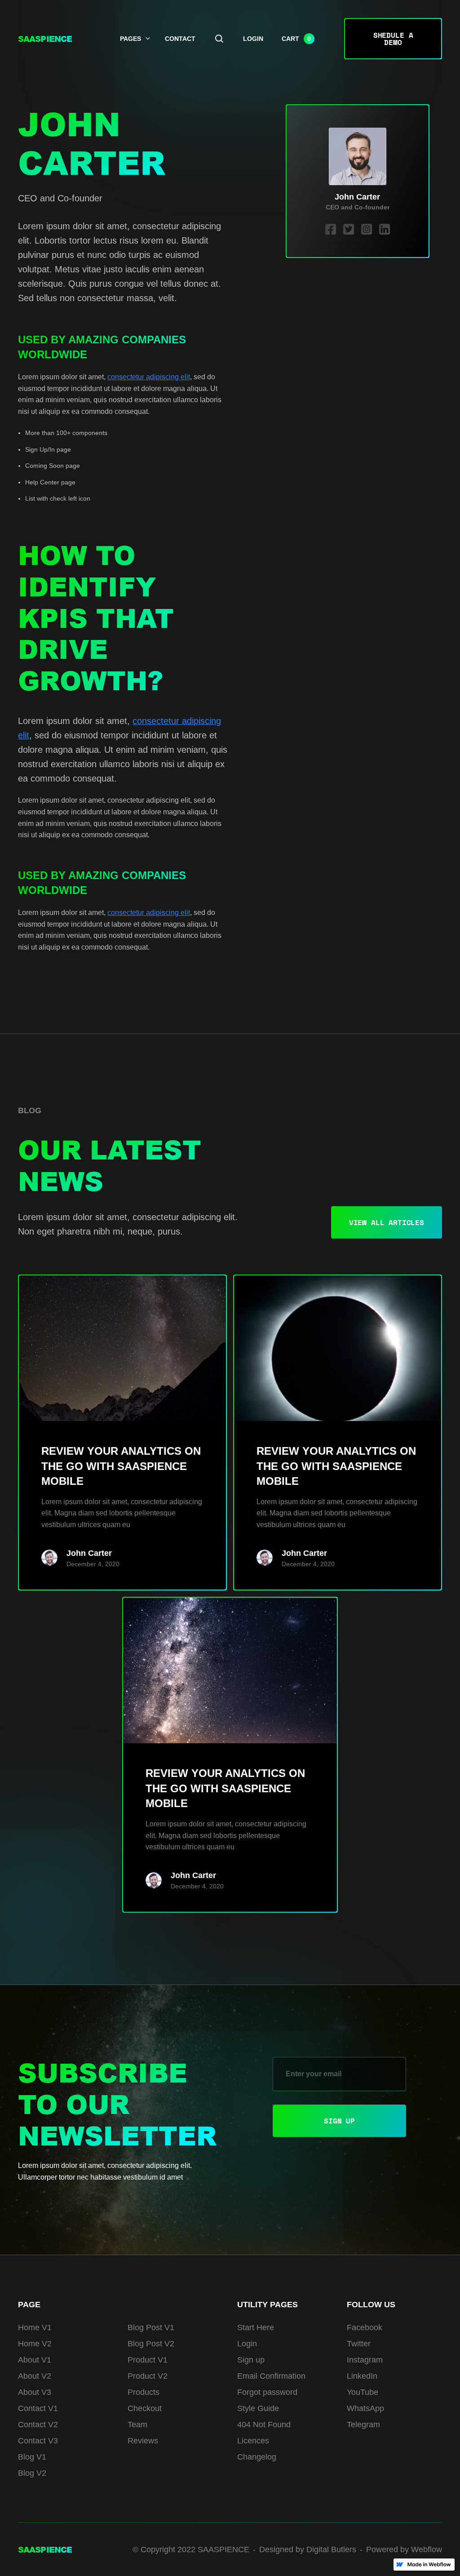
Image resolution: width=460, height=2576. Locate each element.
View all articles (387, 1222)
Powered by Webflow (404, 2549)
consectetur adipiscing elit (149, 377)
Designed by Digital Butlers (308, 2549)
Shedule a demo (393, 39)
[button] (298, 39)
